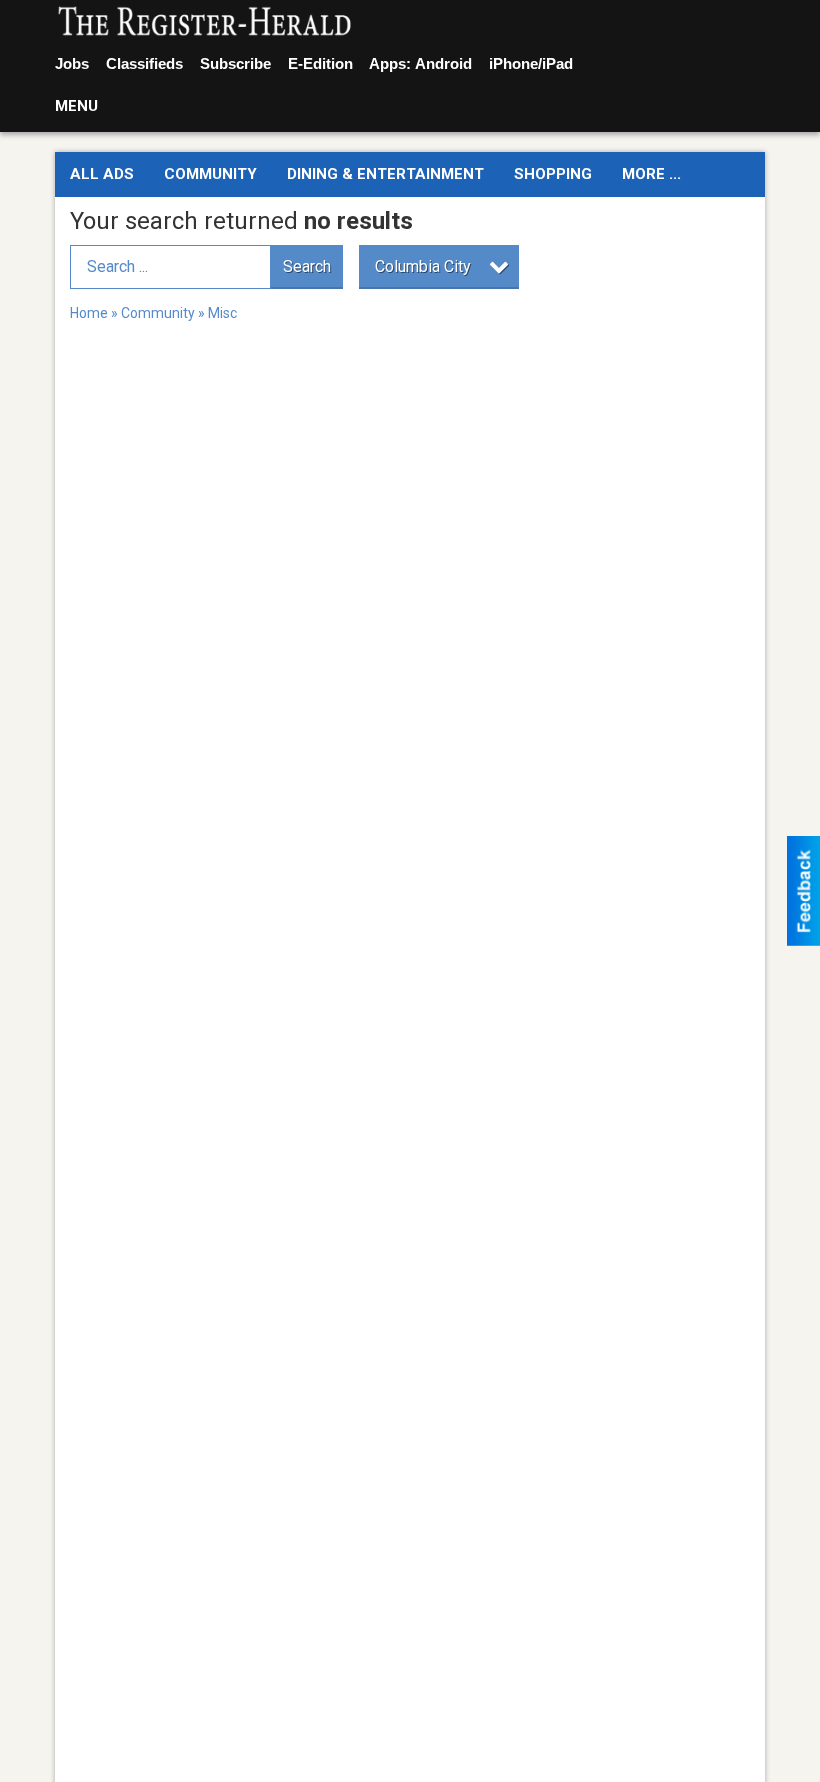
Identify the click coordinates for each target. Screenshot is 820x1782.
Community (210, 174)
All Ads (102, 174)
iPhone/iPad (531, 63)
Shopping (553, 174)
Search (307, 266)
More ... (651, 174)
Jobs (72, 63)
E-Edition (320, 63)
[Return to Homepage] (205, 23)
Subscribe (235, 63)
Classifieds (144, 63)
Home (89, 313)
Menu (76, 106)
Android (443, 63)
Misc (222, 313)
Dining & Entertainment (385, 174)
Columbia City (423, 266)
